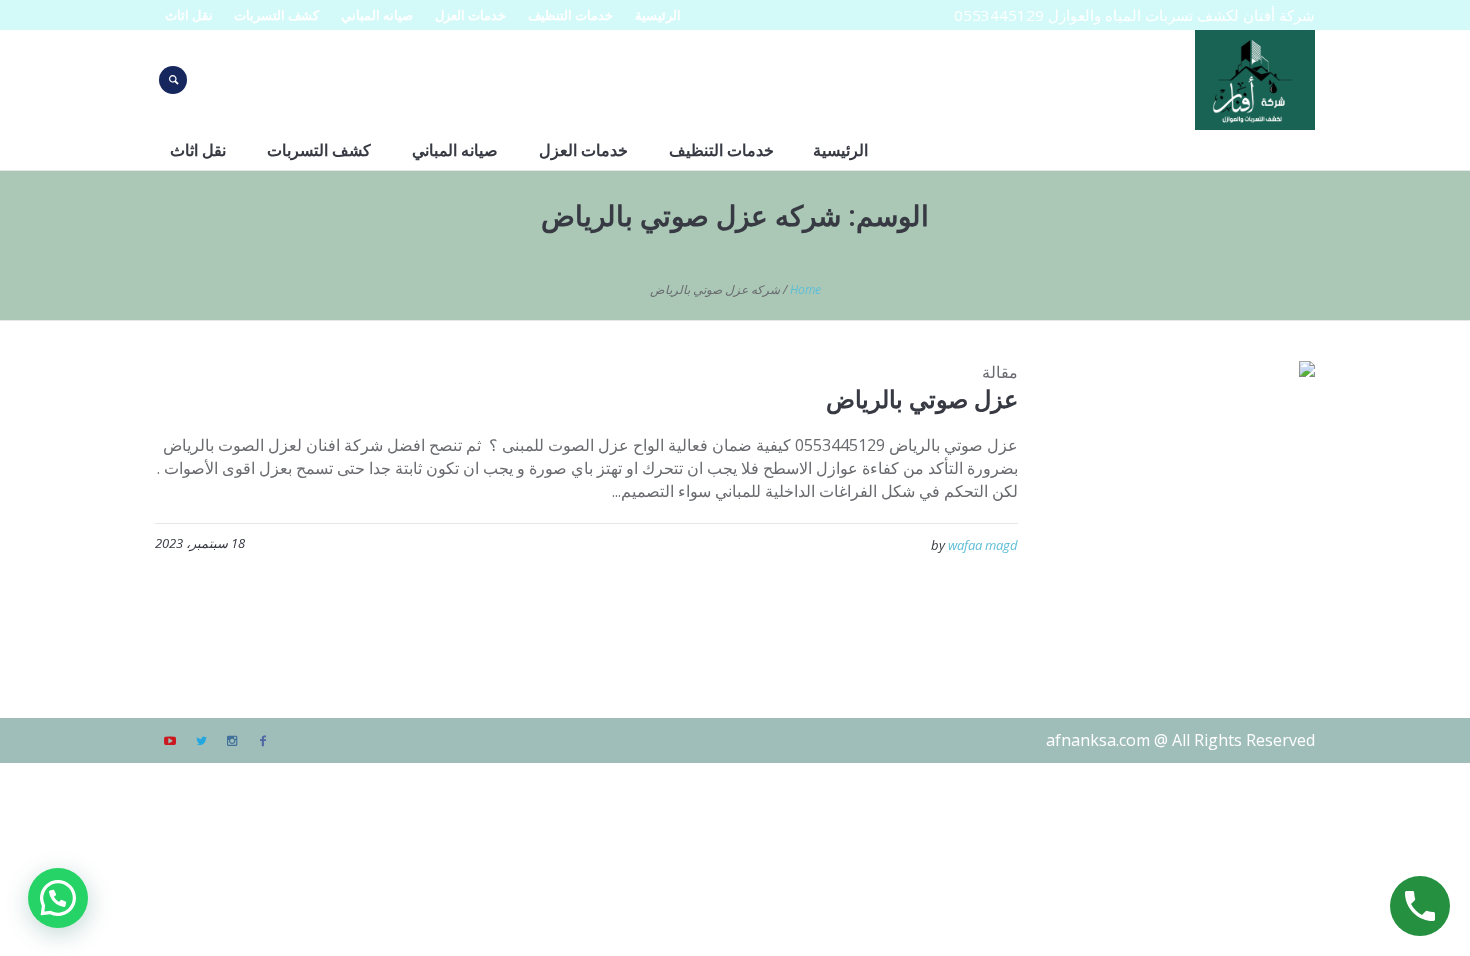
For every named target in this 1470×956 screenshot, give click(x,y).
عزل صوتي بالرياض (922, 398)
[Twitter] (201, 741)
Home (805, 289)
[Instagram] (232, 741)
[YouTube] (170, 741)
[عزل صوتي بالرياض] (1181, 494)
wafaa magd (983, 545)
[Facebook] (263, 741)
